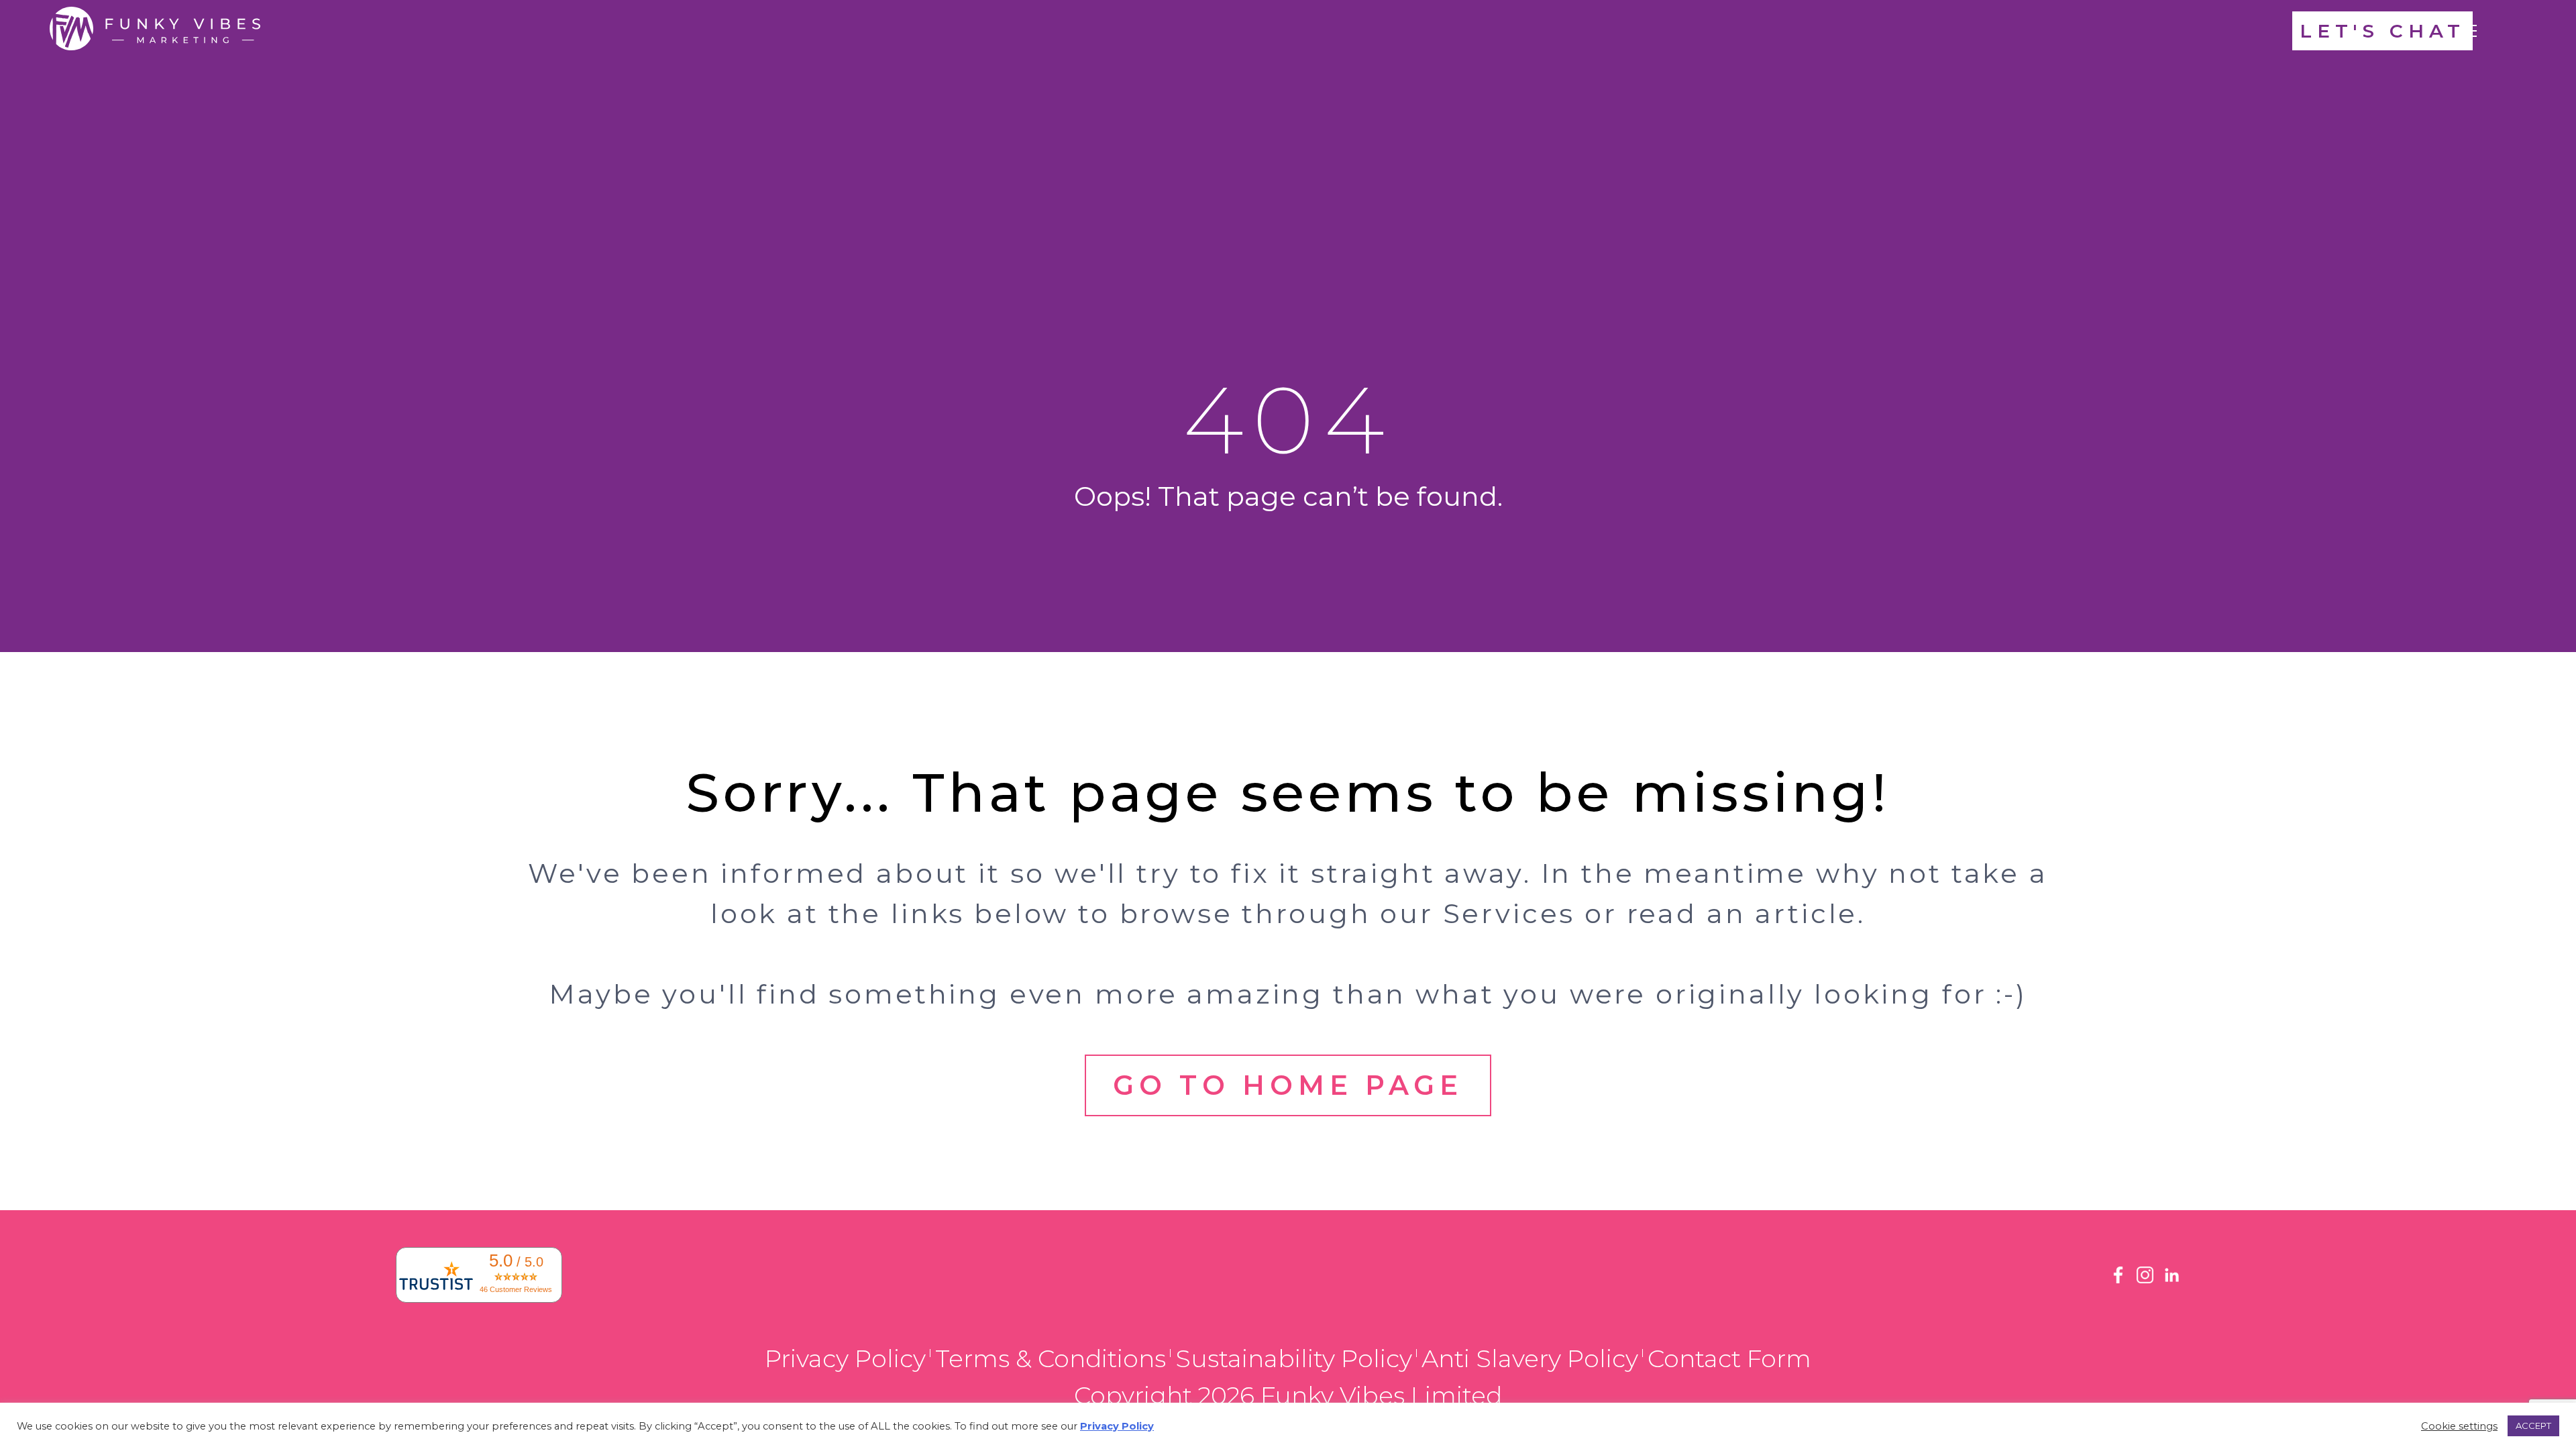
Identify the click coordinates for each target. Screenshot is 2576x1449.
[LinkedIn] (2172, 1280)
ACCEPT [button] (2533, 1426)
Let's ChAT (2382, 31)
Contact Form (1729, 1358)
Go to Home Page (1288, 1085)
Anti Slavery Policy (1530, 1358)
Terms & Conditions (1051, 1358)
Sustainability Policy (1294, 1358)
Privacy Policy (845, 1358)
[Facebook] (2118, 1280)
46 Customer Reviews (516, 1289)
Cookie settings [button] (2459, 1426)
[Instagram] (2145, 1280)
